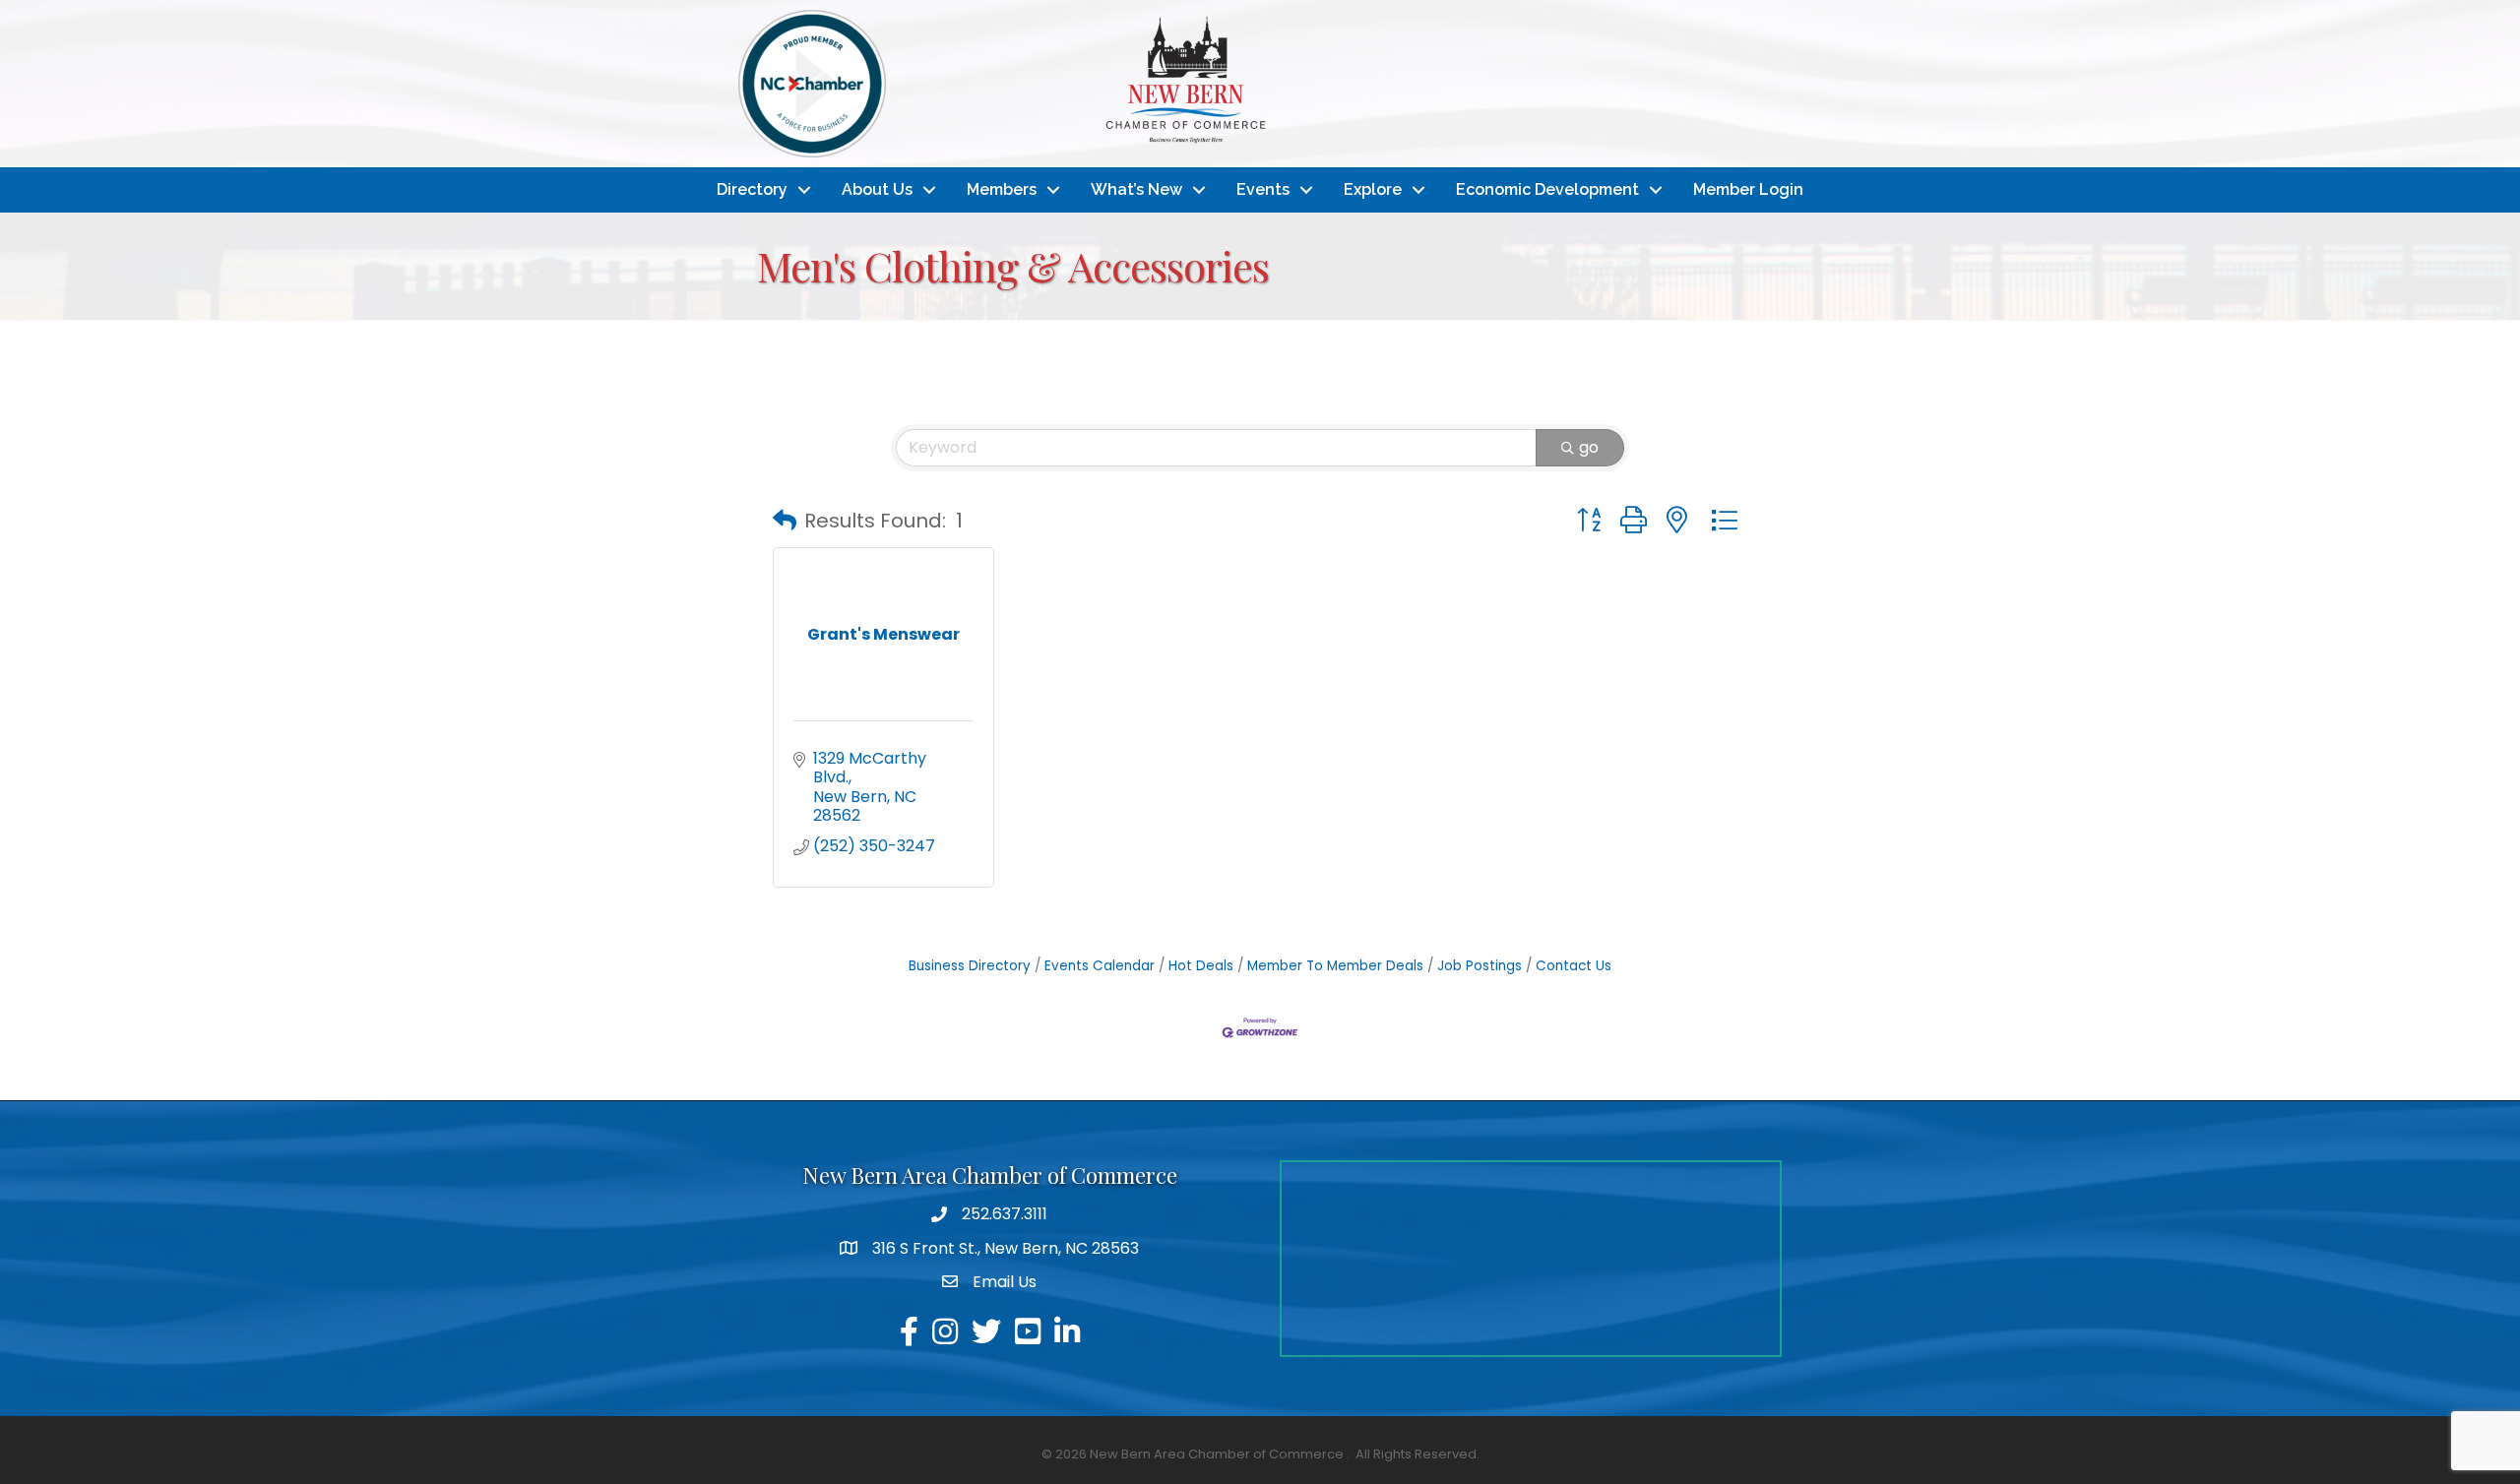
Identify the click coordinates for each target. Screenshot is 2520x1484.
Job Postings (1480, 966)
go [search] (1589, 447)
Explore (1373, 189)
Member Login (1748, 189)
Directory (752, 189)
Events (1263, 189)
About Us (877, 189)
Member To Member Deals (1335, 966)
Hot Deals (1201, 966)
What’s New (1136, 189)
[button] (785, 521)
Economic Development (1547, 189)
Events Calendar (1100, 966)
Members (1002, 189)
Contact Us (1574, 966)
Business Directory (970, 966)
